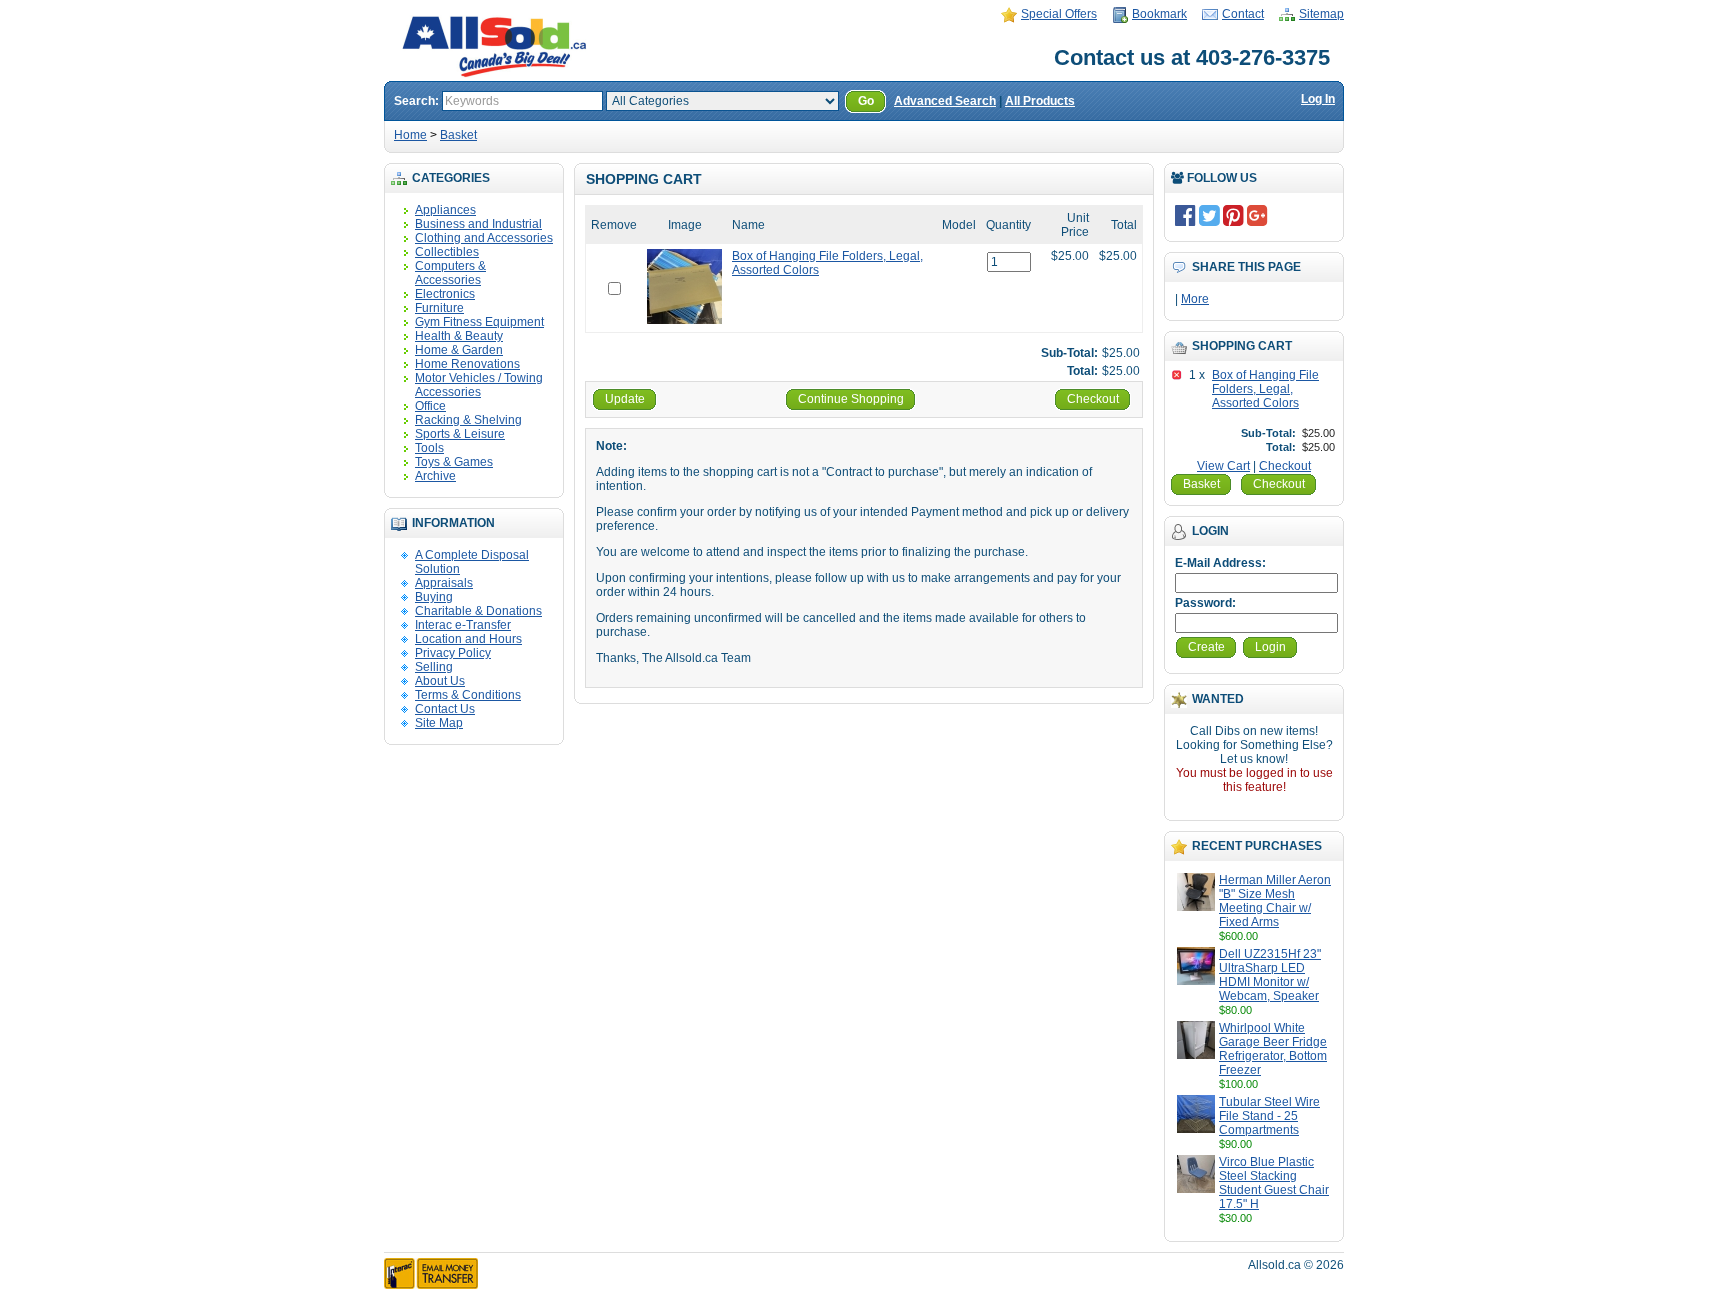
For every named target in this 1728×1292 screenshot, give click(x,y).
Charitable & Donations (478, 611)
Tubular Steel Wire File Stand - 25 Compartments (1269, 1116)
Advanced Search (945, 101)
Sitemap (1321, 14)
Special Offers (1059, 14)
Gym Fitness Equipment (479, 322)
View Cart (1223, 466)
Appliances (445, 210)
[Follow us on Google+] (1257, 215)
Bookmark (1159, 14)
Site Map (439, 723)
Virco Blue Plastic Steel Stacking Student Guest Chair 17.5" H (1274, 1183)
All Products (1040, 101)
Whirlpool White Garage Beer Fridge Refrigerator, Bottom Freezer (1273, 1049)
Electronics (445, 294)
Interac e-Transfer (463, 625)
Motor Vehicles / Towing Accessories (479, 385)
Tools (429, 448)
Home (410, 135)
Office (430, 406)
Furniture (439, 308)
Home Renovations (467, 364)
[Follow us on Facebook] (1185, 215)
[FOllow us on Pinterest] (1233, 215)
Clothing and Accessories (484, 238)
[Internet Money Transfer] (431, 1285)
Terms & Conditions (468, 695)
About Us (440, 681)
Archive (435, 476)
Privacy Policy (453, 653)
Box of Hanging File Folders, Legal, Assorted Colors (1265, 389)
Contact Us (445, 709)
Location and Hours (468, 639)
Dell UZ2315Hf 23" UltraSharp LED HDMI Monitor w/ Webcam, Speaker (1270, 975)
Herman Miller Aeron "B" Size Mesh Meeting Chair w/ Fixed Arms (1275, 901)
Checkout (1285, 466)
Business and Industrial (478, 224)
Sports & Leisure (460, 434)
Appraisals (444, 583)
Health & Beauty (459, 336)
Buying (434, 597)
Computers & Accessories (450, 273)
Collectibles (447, 252)
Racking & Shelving (468, 420)
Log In (1318, 99)
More (1195, 299)
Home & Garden (459, 350)
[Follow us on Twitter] (1209, 215)
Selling (434, 667)
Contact (1243, 14)
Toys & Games (454, 462)
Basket (458, 135)
